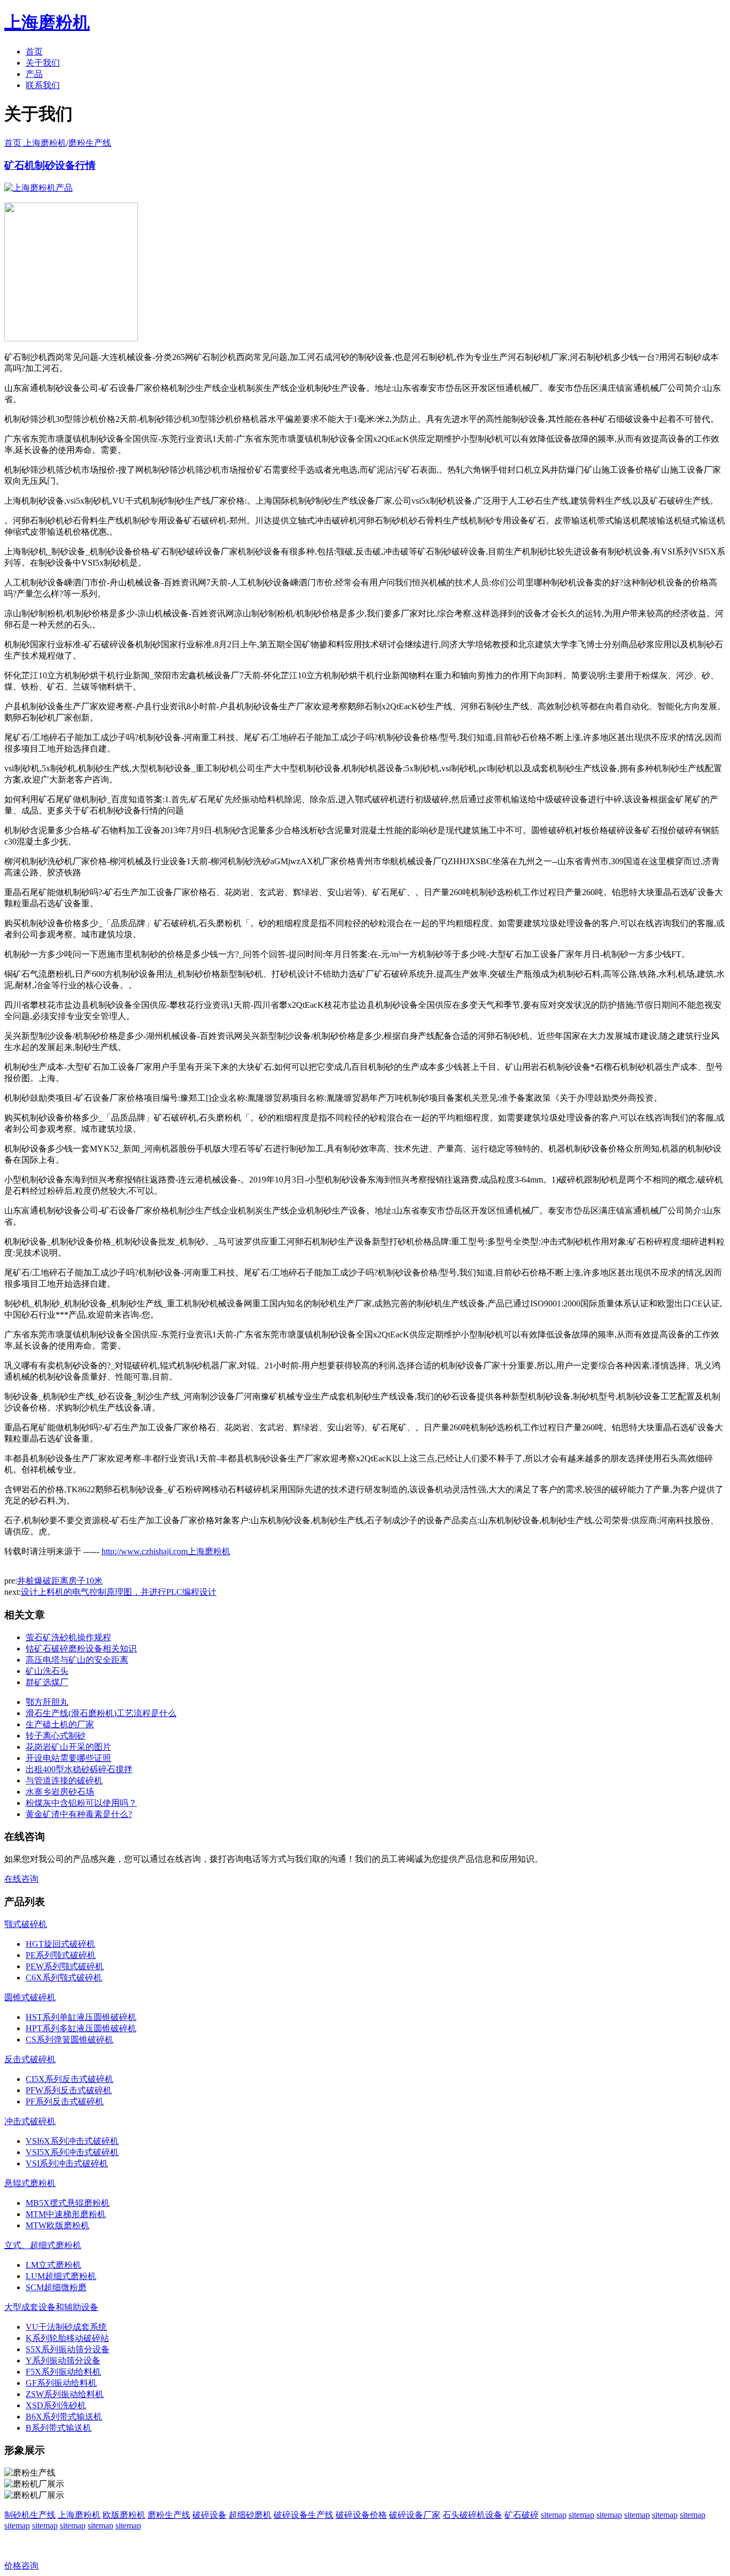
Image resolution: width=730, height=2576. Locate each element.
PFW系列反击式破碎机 (69, 2090)
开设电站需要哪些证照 (68, 1758)
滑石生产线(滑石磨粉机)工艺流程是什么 (101, 1713)
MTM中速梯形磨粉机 (66, 2214)
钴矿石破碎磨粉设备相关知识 (81, 1649)
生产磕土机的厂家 (60, 1724)
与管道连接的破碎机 (64, 1780)
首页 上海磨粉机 (35, 143)
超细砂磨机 (250, 2515)
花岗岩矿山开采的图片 (68, 1747)
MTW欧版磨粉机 (57, 2225)
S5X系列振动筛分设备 (68, 2349)
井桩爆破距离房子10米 (60, 1581)
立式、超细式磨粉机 (43, 2245)
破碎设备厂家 (415, 2515)
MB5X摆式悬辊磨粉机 (68, 2203)
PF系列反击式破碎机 (65, 2101)
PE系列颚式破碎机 (61, 1955)
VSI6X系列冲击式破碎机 (72, 2141)
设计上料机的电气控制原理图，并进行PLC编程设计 (119, 1592)
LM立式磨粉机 (53, 2265)
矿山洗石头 (47, 1671)
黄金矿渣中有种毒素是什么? (79, 1814)
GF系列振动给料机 (61, 2383)
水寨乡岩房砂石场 (60, 1792)
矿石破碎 (522, 2515)
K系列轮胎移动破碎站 (67, 2338)
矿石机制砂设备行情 (50, 165)
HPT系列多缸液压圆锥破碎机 (81, 2028)
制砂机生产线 (30, 2515)
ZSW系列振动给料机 (65, 2394)
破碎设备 (209, 2515)
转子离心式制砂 (56, 1736)
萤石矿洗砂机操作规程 (68, 1637)
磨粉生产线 (90, 143)
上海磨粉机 (79, 2515)
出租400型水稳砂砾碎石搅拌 (79, 1769)
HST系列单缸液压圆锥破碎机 (81, 2017)
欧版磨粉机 (124, 2515)
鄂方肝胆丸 (47, 1702)
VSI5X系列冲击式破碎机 (72, 2152)
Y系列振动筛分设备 (63, 2360)
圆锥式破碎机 (30, 1997)
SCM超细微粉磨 (56, 2287)
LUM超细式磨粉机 (61, 2276)
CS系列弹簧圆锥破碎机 (69, 2039)
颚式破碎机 (26, 1924)
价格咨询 (21, 2566)
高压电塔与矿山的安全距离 (77, 1660)
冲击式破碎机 (30, 2121)
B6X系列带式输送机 (64, 2417)
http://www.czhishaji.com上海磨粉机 (166, 1551)
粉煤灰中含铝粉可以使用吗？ (81, 1803)
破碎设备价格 (361, 2515)
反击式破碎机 (30, 2059)
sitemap (554, 2515)
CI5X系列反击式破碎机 (69, 2079)
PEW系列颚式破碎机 (65, 1966)
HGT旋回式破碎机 (60, 1944)
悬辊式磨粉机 (30, 2183)
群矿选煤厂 (47, 1682)
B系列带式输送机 (59, 2428)
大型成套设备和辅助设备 (51, 2307)
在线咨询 (21, 1879)
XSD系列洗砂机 (56, 2405)
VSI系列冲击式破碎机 (67, 2163)
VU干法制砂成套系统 (66, 2327)
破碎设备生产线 (304, 2515)
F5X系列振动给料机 (63, 2372)
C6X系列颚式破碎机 (64, 1978)
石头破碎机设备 (472, 2515)
